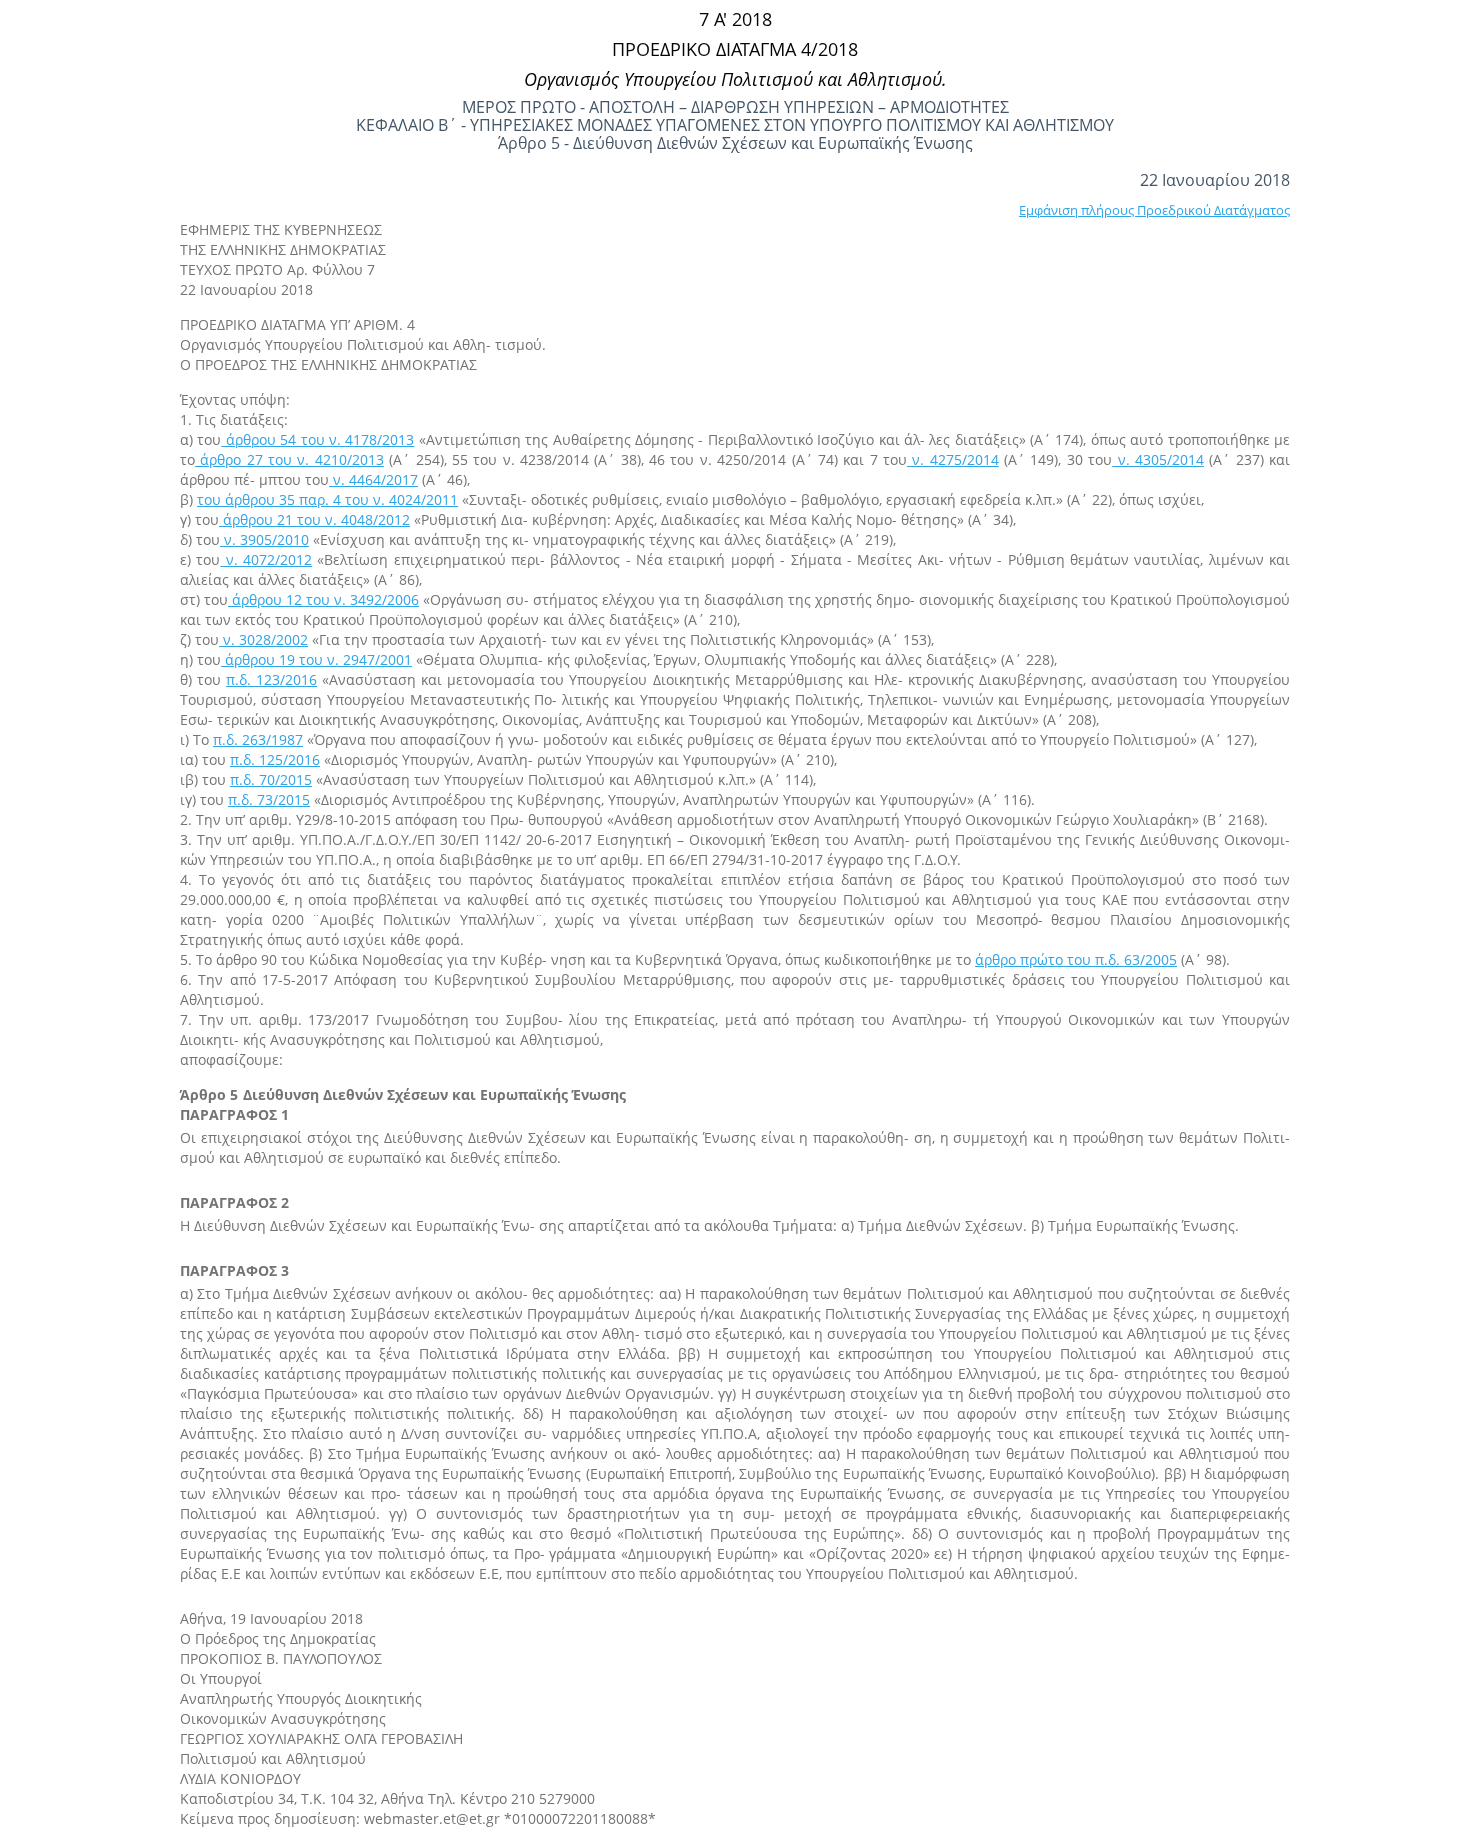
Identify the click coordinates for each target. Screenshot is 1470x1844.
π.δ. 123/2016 (271, 679)
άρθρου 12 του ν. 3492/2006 (323, 599)
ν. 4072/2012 (266, 559)
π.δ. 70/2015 (271, 779)
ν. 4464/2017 (373, 479)
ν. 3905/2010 (264, 539)
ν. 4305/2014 (1158, 459)
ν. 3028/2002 (263, 639)
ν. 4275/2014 (953, 459)
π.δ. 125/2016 (275, 759)
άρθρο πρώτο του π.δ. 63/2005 (1076, 959)
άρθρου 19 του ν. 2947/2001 (316, 659)
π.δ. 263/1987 (258, 739)
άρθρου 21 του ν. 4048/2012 (314, 519)
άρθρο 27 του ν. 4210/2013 (289, 459)
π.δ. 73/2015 (269, 799)
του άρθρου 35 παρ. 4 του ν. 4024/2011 (327, 499)
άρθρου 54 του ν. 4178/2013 (317, 439)
